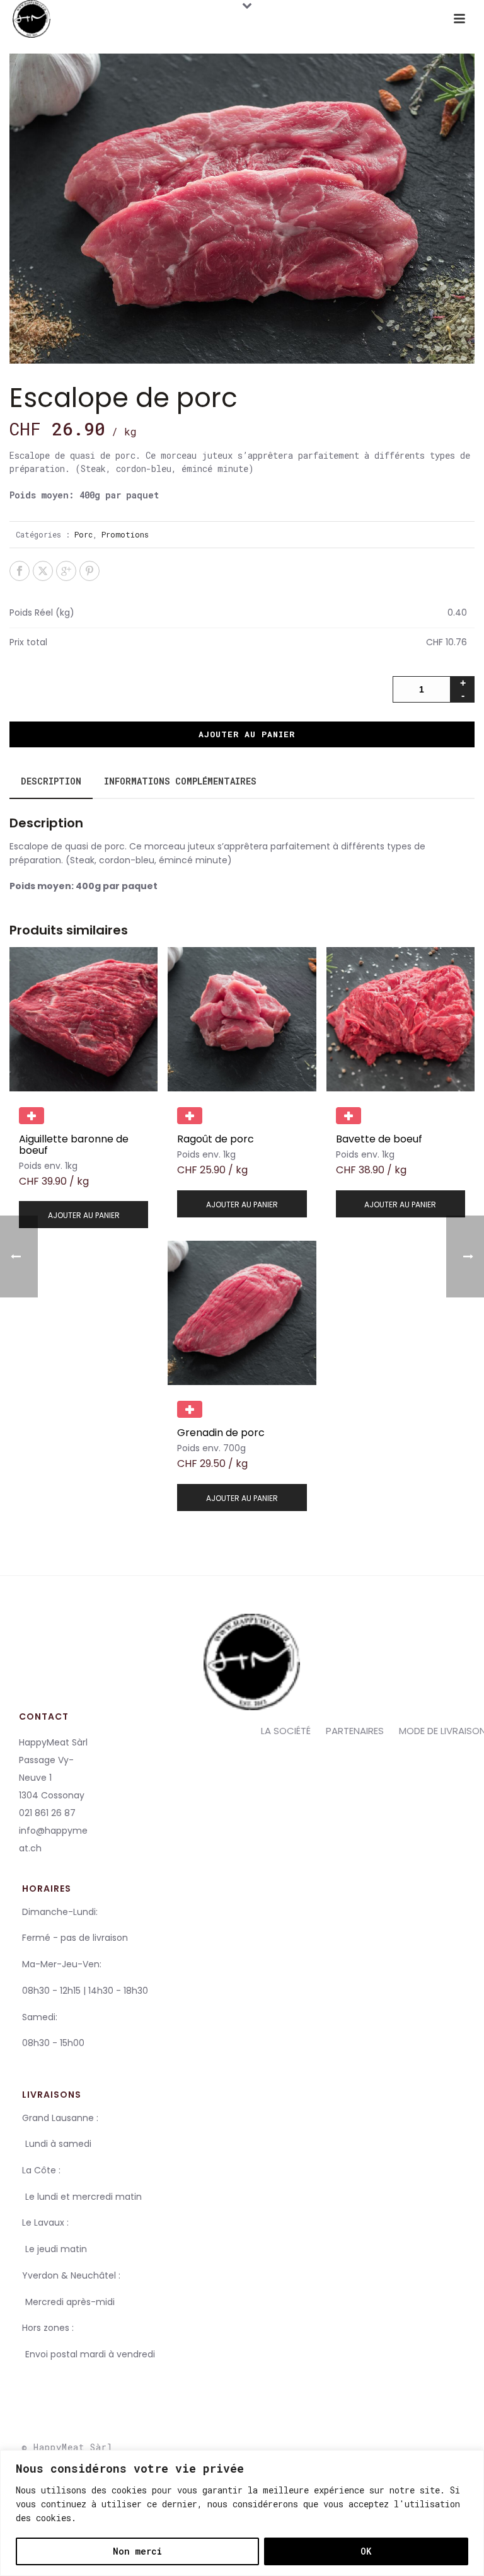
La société (286, 1731)
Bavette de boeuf (379, 1139)
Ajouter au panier (247, 734)
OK (366, 2551)
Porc (84, 534)
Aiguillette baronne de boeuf (74, 1145)
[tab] (51, 781)
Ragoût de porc (216, 1139)
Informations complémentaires (180, 781)
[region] (242, 2513)
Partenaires (355, 1731)
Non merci (137, 2551)
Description (51, 781)
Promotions (125, 534)
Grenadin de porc (221, 1433)
